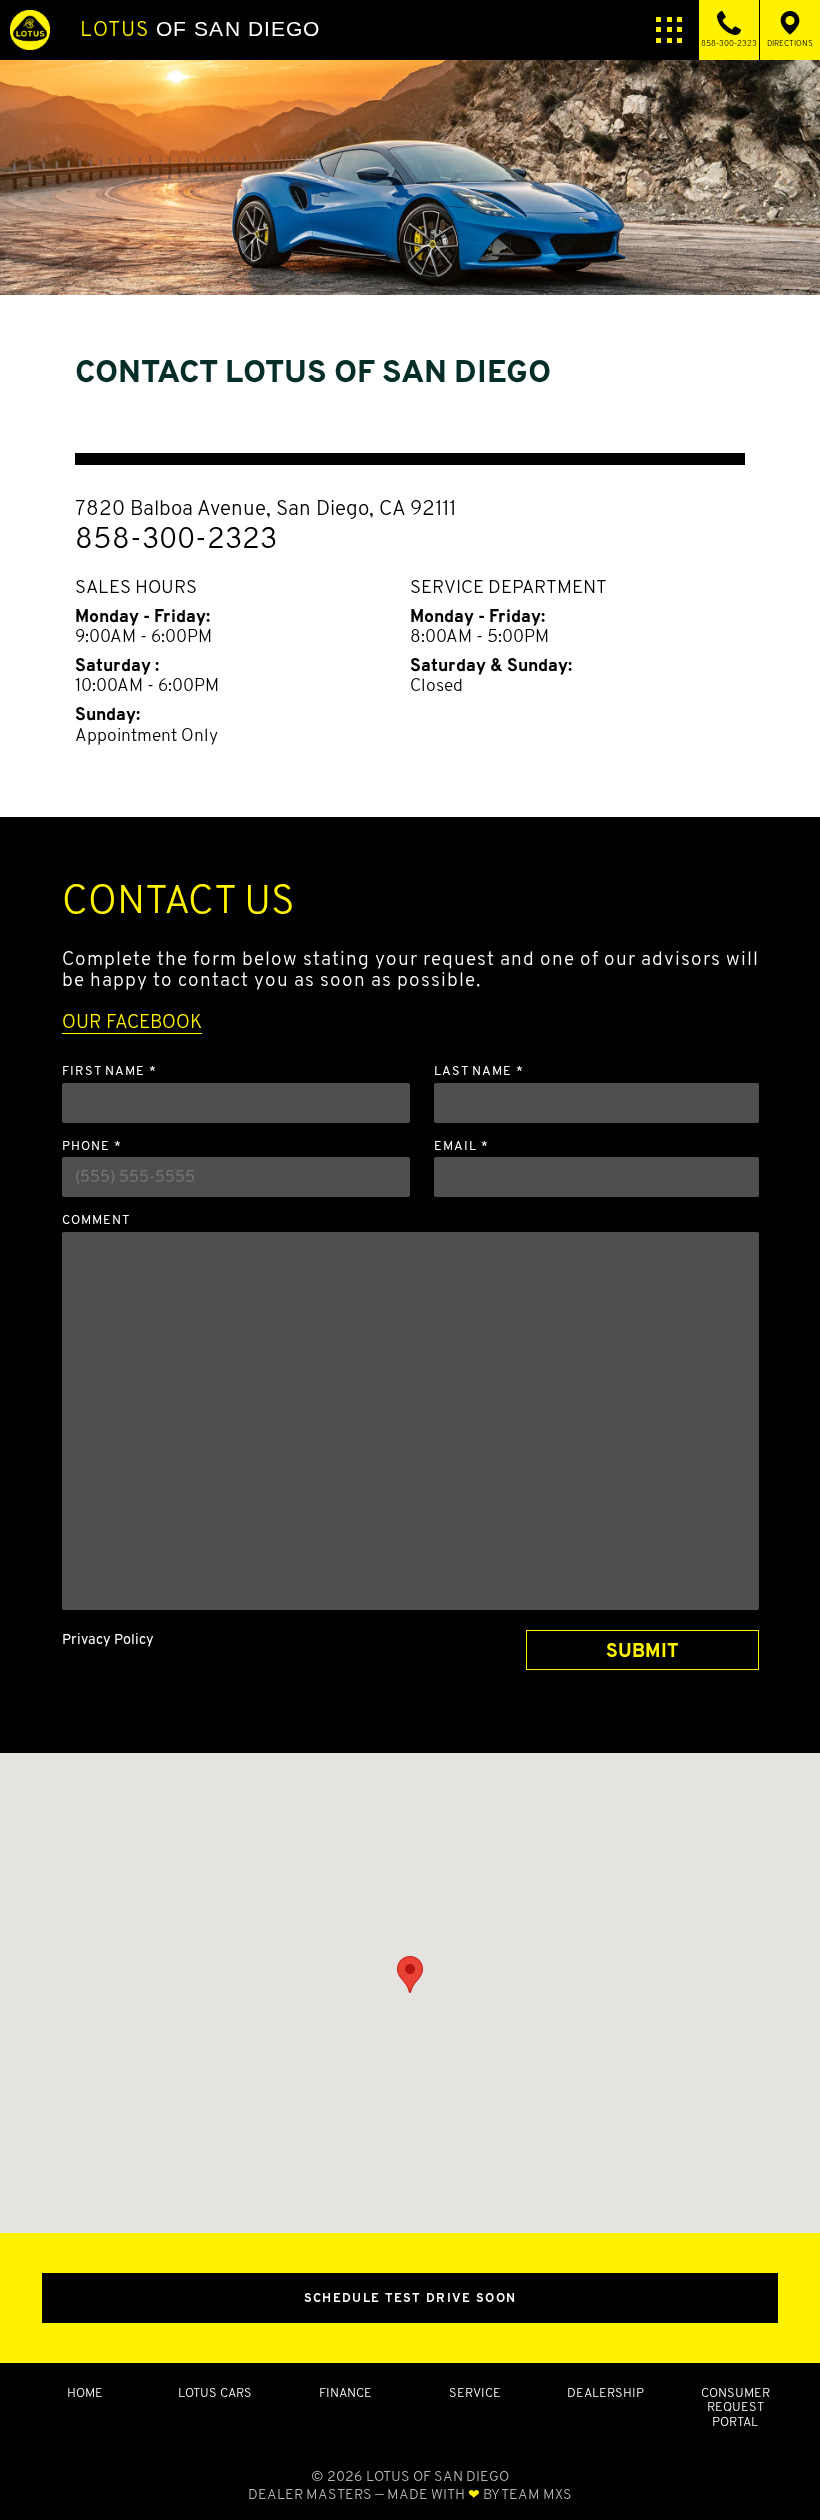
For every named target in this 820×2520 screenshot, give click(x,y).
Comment (96, 1220)
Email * (461, 1146)
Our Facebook (132, 1021)
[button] (410, 1974)
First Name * (109, 1071)
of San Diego (200, 29)
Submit (642, 1650)
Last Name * (479, 1071)
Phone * (92, 1146)
